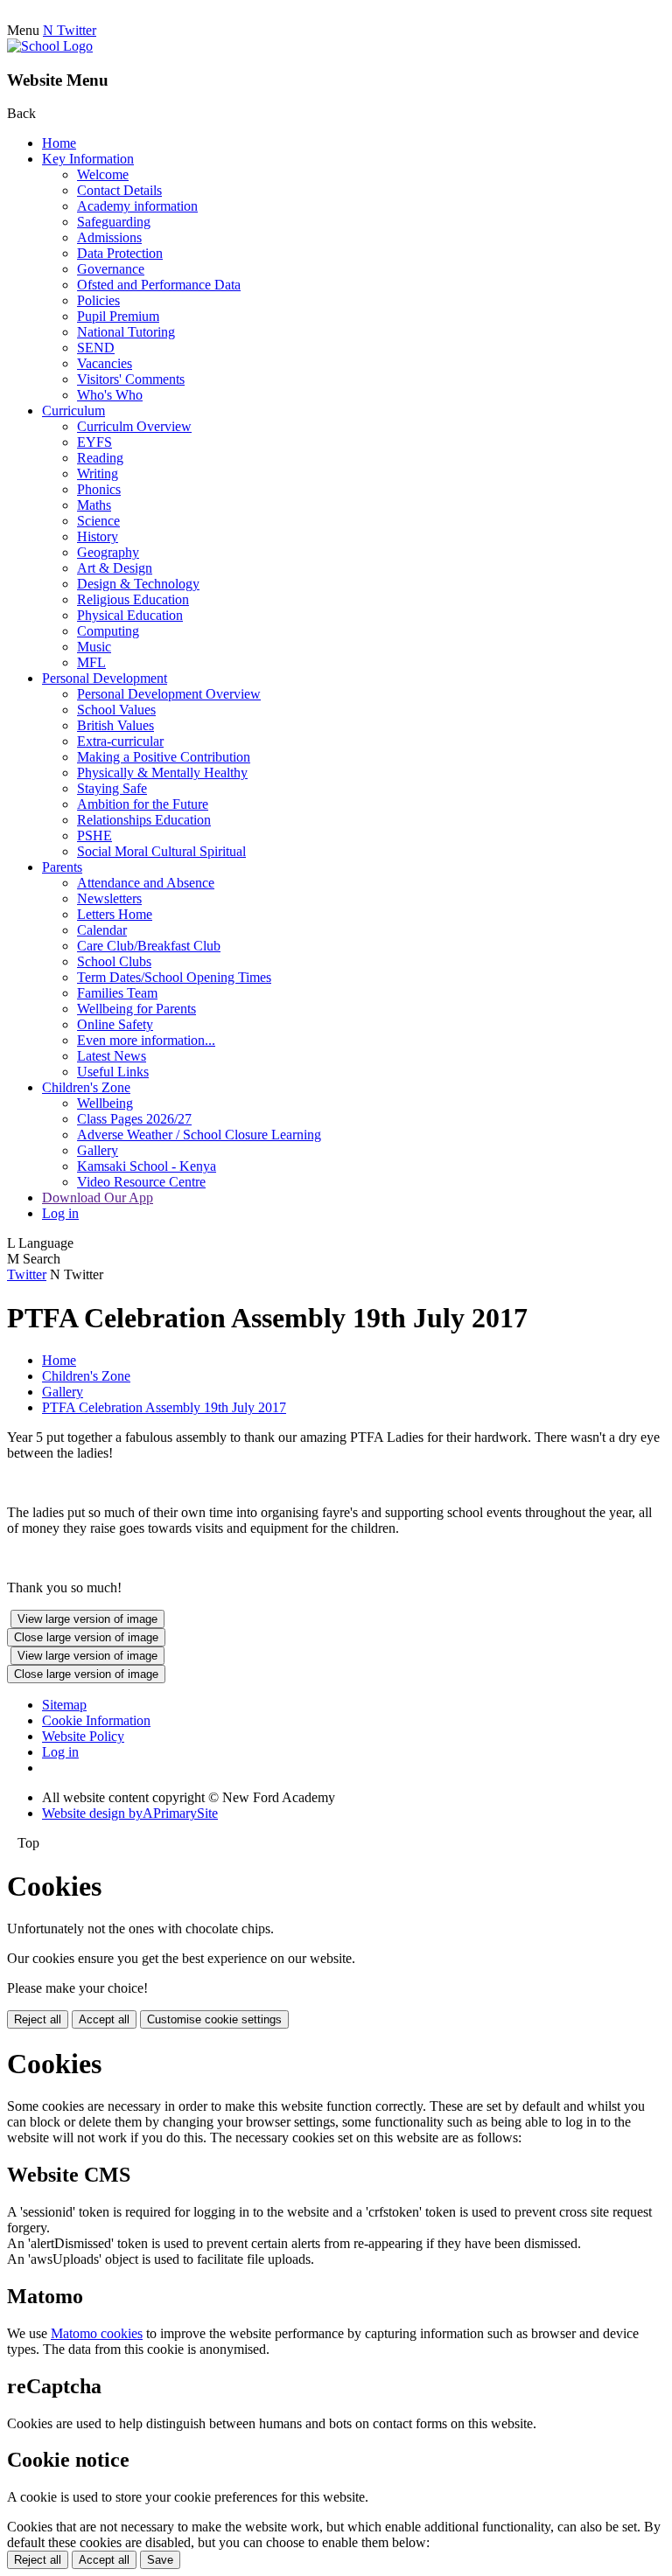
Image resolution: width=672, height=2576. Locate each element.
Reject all (38, 2019)
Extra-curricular (120, 741)
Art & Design (115, 568)
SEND (96, 348)
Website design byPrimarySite (130, 1813)
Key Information (88, 159)
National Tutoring (126, 332)
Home (59, 143)
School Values (116, 710)
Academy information (137, 206)
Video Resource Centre (141, 1182)
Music (94, 647)
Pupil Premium (118, 316)
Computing (108, 631)
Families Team (117, 993)
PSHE (94, 835)
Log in (60, 1213)
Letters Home (115, 914)
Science (98, 521)
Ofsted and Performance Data (159, 285)
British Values (115, 725)
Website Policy (83, 1736)
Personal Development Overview (169, 694)
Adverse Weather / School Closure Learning (199, 1135)
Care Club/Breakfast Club (149, 946)
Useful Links (113, 1072)
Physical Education (130, 615)
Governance (111, 269)
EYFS (94, 442)
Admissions (109, 237)
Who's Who (110, 395)
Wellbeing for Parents (136, 1009)
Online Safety (115, 1024)
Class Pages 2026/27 (134, 1119)
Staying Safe (112, 788)
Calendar (102, 930)
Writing (98, 473)
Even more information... (146, 1040)
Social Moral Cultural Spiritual (161, 851)
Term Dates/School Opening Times (174, 977)
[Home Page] (50, 46)
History (98, 536)
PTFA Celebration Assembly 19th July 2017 (164, 1407)
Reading (100, 458)
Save (160, 2560)
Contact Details (119, 190)
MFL (91, 662)
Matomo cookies (97, 2333)
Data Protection (120, 253)
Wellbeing (105, 1103)
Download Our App (98, 1197)
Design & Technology (138, 584)
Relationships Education (144, 820)
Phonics (99, 489)
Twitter (27, 1274)
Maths (94, 505)
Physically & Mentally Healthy (162, 773)
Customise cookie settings (214, 2019)
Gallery (98, 1150)
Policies (98, 300)
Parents (62, 867)
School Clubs (114, 961)
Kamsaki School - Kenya (147, 1166)
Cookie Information (96, 1720)
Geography (108, 552)
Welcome (103, 174)
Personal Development (105, 678)
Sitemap (64, 1705)
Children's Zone (86, 1087)
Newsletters (109, 898)
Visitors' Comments (131, 379)
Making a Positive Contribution (164, 757)
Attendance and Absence (146, 883)
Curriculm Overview (134, 426)
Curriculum (73, 411)
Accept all (104, 2019)
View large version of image (87, 1619)
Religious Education (133, 599)
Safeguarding (114, 222)
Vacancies (105, 363)
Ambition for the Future (143, 804)
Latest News (112, 1056)
